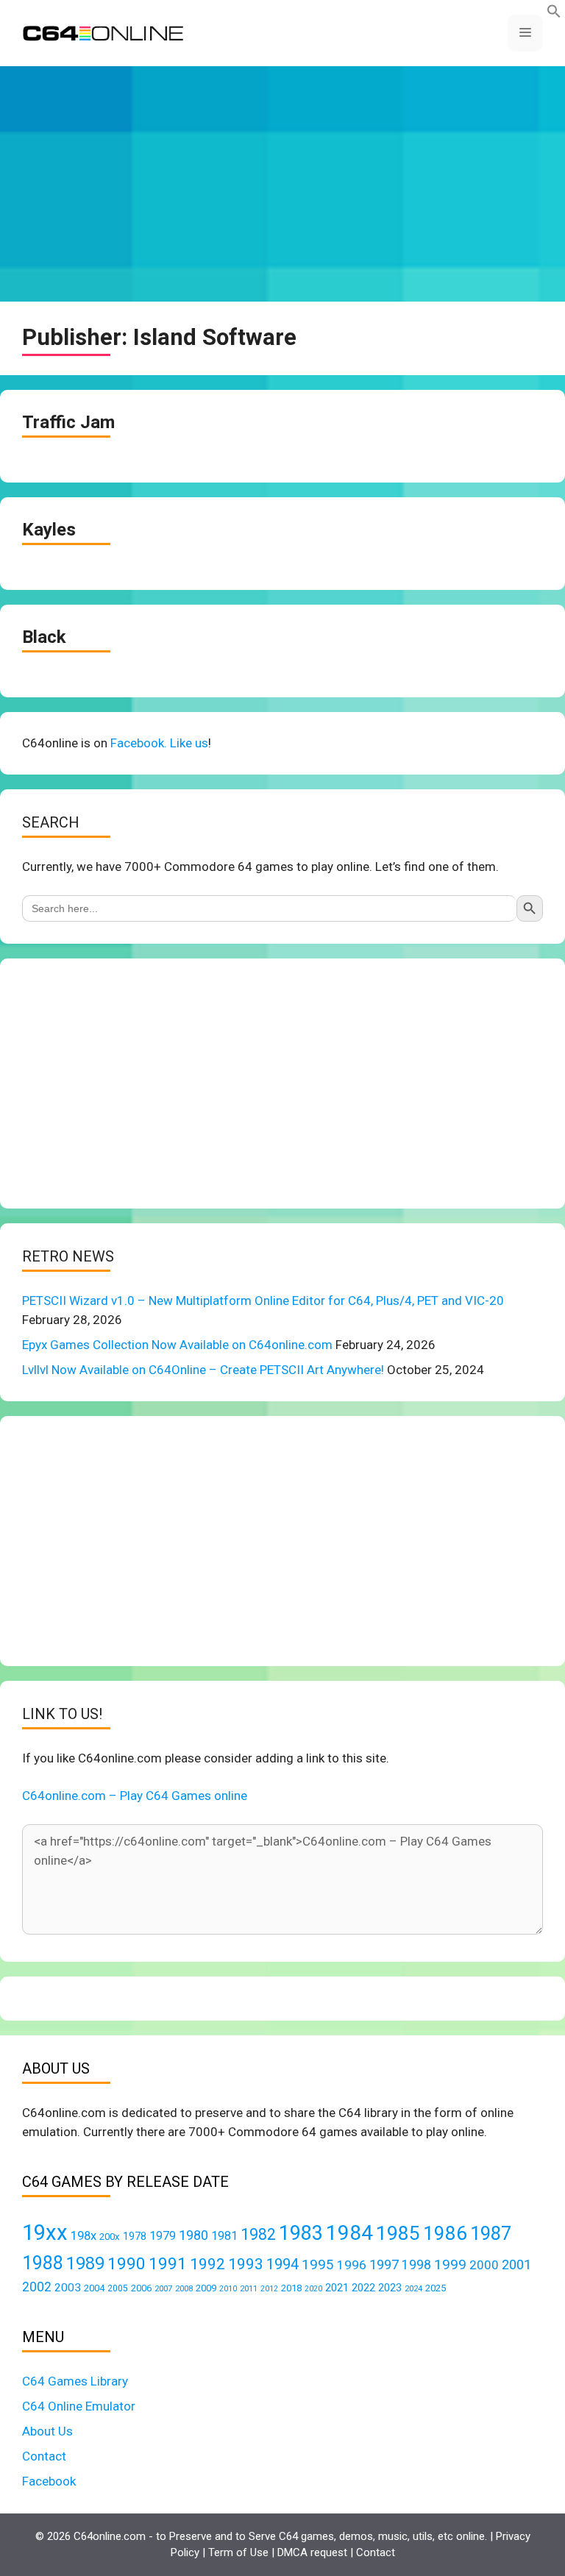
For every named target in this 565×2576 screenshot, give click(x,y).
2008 (184, 2288)
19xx (45, 2232)
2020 (313, 2289)
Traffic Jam (68, 422)
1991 (168, 2264)
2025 (436, 2288)
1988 (43, 2263)
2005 (118, 2288)
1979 (163, 2236)
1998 (416, 2265)
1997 (384, 2264)
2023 (390, 2288)
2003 (68, 2288)
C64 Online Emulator (79, 2406)
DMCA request (312, 2552)
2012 (269, 2289)
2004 (94, 2288)
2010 (228, 2289)
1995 (318, 2264)
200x (110, 2237)
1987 (491, 2233)
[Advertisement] (282, 184)
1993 (246, 2264)
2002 (37, 2287)
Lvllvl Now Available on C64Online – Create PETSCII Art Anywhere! (203, 1370)
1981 (224, 2236)
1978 (135, 2236)
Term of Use (238, 2552)
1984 (349, 2233)
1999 (450, 2264)
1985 (398, 2233)
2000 (484, 2265)
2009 (206, 2288)
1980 (193, 2235)
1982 (258, 2234)
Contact (44, 2456)
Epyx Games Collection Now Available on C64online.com (177, 1345)
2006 (141, 2288)
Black (44, 637)
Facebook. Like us (159, 743)
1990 (127, 2264)
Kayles (49, 530)
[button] (554, 14)
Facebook (49, 2481)
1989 (85, 2263)
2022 (363, 2288)
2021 (337, 2288)
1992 (207, 2264)
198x (83, 2236)
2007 (163, 2288)
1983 (301, 2233)
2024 (413, 2288)
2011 (249, 2288)
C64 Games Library (75, 2381)
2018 (291, 2288)
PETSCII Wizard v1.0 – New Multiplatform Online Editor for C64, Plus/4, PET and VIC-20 (263, 1301)
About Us (47, 2431)
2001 (516, 2264)
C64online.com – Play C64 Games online (135, 1796)
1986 (445, 2233)
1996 (352, 2265)
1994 (282, 2264)
